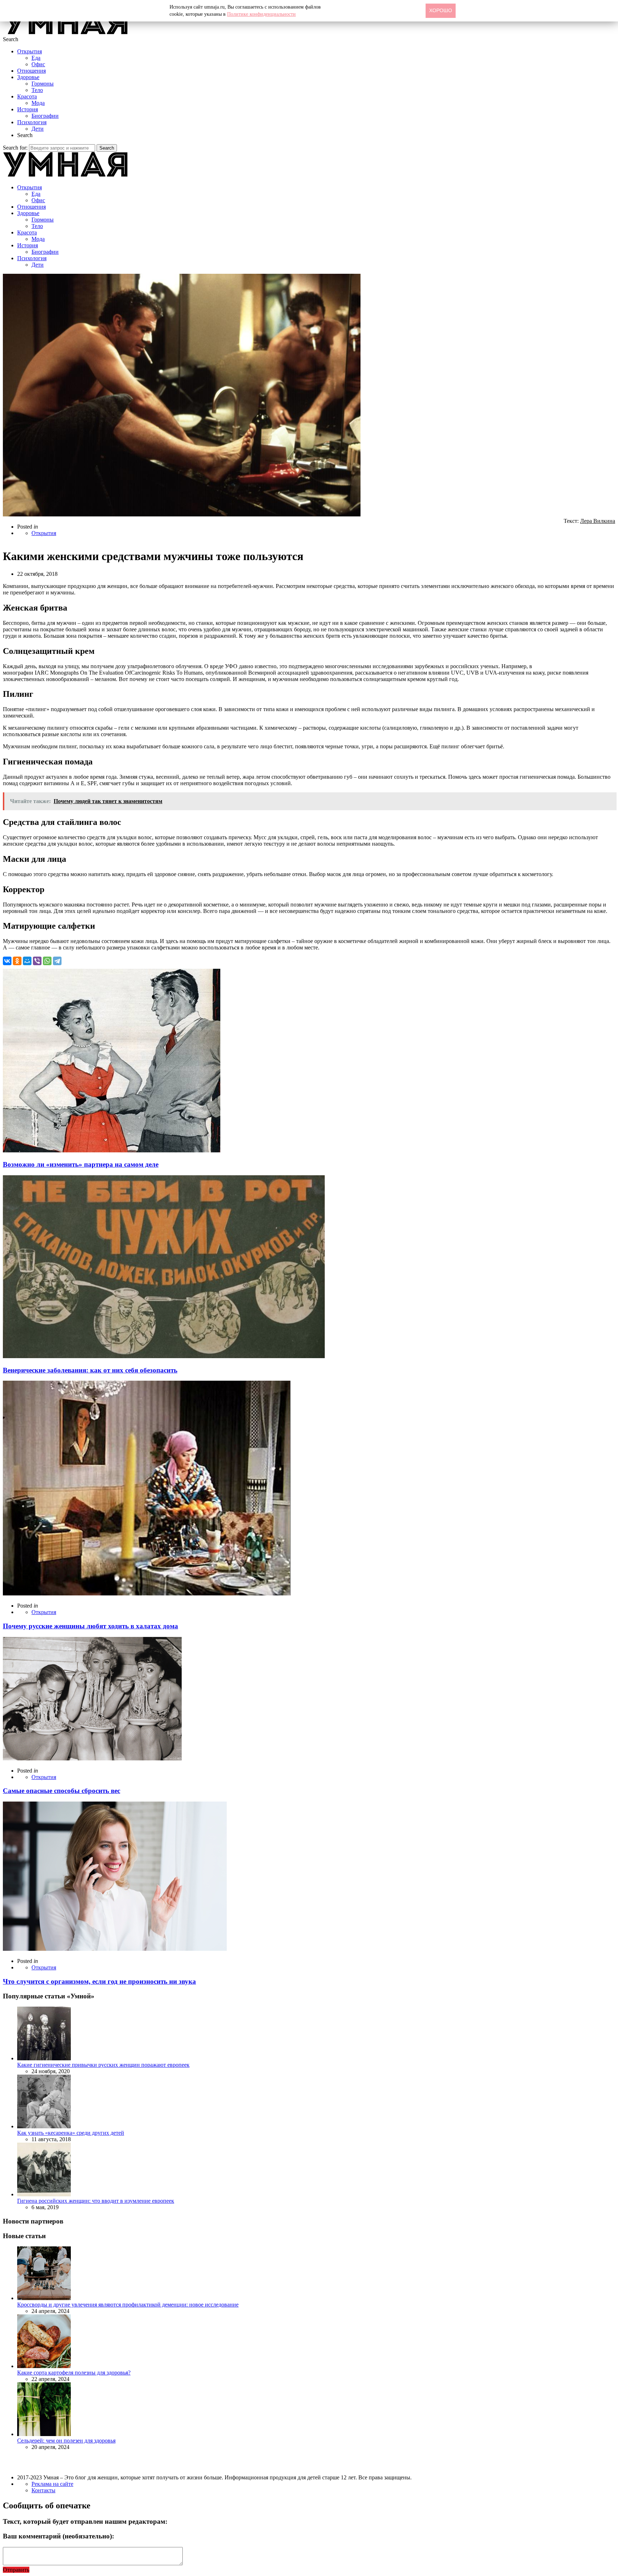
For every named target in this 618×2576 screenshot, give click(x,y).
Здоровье (28, 77)
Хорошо (441, 10)
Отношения (31, 71)
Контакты (43, 2490)
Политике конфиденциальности (261, 14)
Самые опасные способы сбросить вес (62, 1791)
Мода (38, 103)
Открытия (30, 51)
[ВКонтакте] (7, 961)
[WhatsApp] (47, 961)
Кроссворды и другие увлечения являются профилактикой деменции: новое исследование (128, 2305)
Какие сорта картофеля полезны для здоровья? (74, 2373)
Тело (37, 90)
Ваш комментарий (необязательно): (58, 2536)
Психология (32, 122)
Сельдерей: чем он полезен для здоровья (66, 2441)
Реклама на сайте (52, 2484)
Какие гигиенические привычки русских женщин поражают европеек (103, 2065)
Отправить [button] (16, 2570)
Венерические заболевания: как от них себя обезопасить (90, 1370)
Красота (27, 96)
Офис (38, 64)
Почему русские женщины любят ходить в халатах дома (90, 1626)
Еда (36, 58)
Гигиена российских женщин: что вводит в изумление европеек (96, 2201)
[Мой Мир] (27, 961)
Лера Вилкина (598, 521)
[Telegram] (57, 961)
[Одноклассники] (17, 961)
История (28, 109)
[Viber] (37, 961)
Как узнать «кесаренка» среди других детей (71, 2133)
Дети (38, 129)
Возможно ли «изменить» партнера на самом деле (81, 1164)
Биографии (45, 116)
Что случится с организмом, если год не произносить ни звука (99, 1981)
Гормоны (43, 84)
